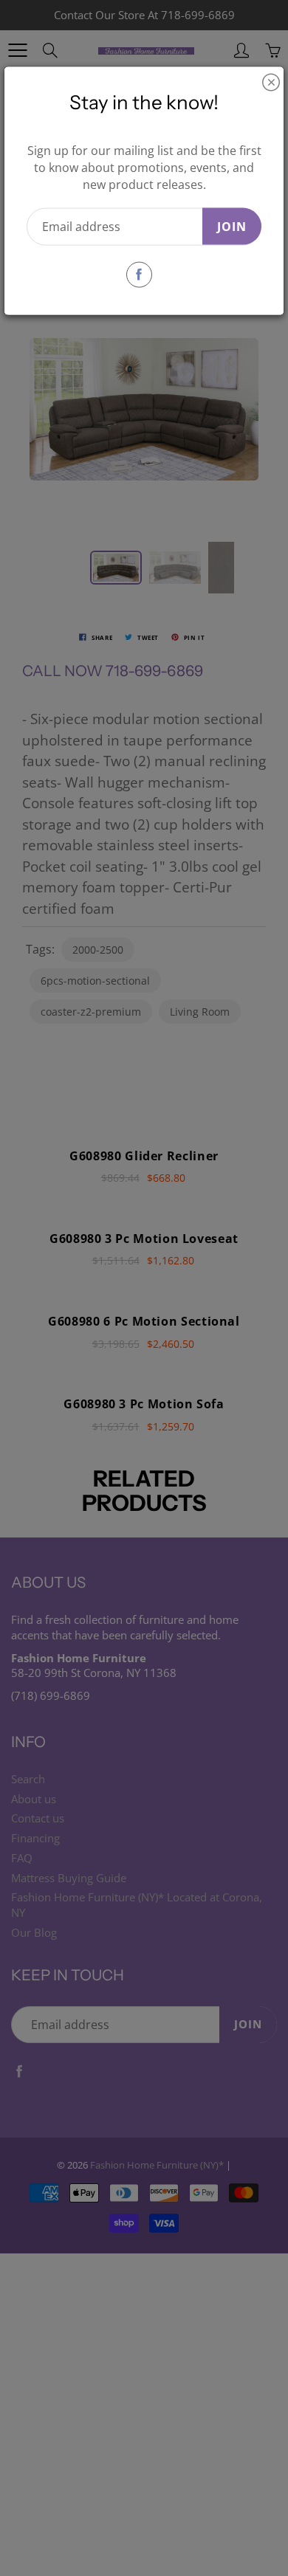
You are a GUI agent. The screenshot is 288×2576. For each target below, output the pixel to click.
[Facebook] (139, 274)
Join (232, 226)
